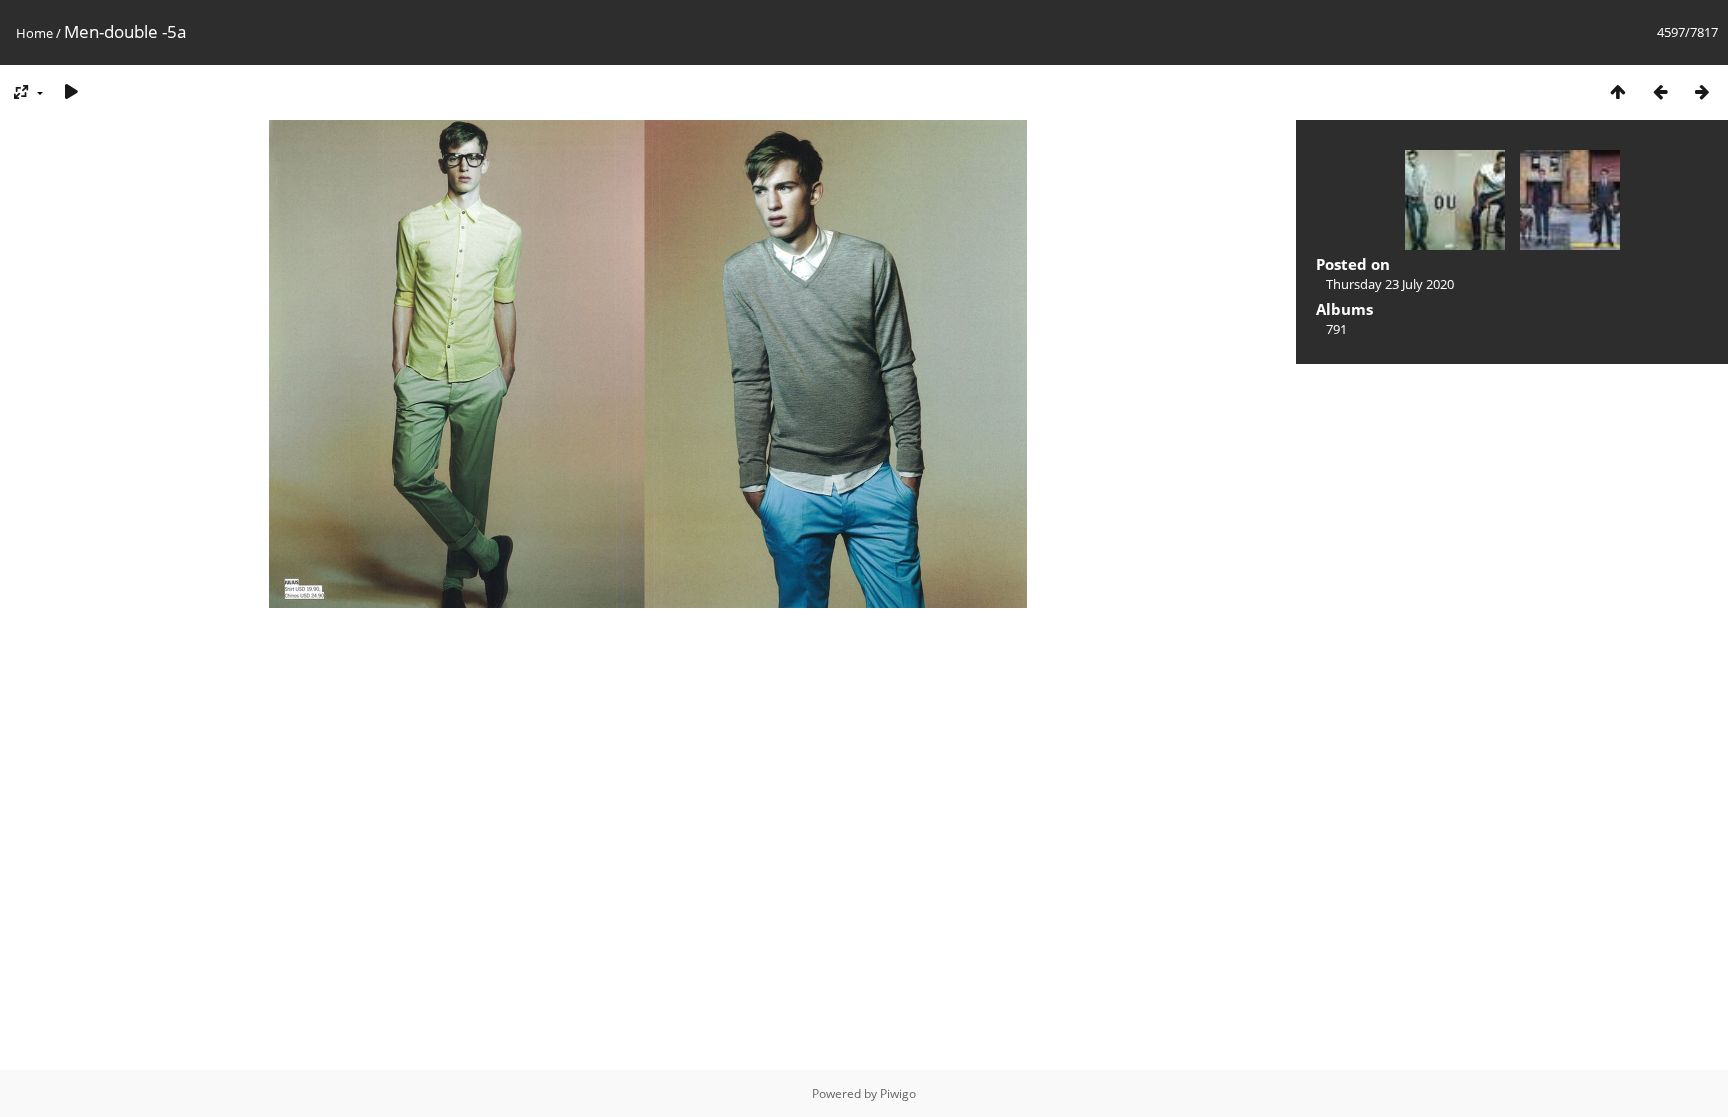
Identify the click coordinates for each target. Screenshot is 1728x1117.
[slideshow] (71, 91)
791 (1336, 329)
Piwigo (898, 1093)
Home (34, 33)
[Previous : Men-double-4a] (1660, 91)
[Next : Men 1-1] (1702, 91)
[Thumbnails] (1618, 91)
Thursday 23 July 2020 (1390, 284)
